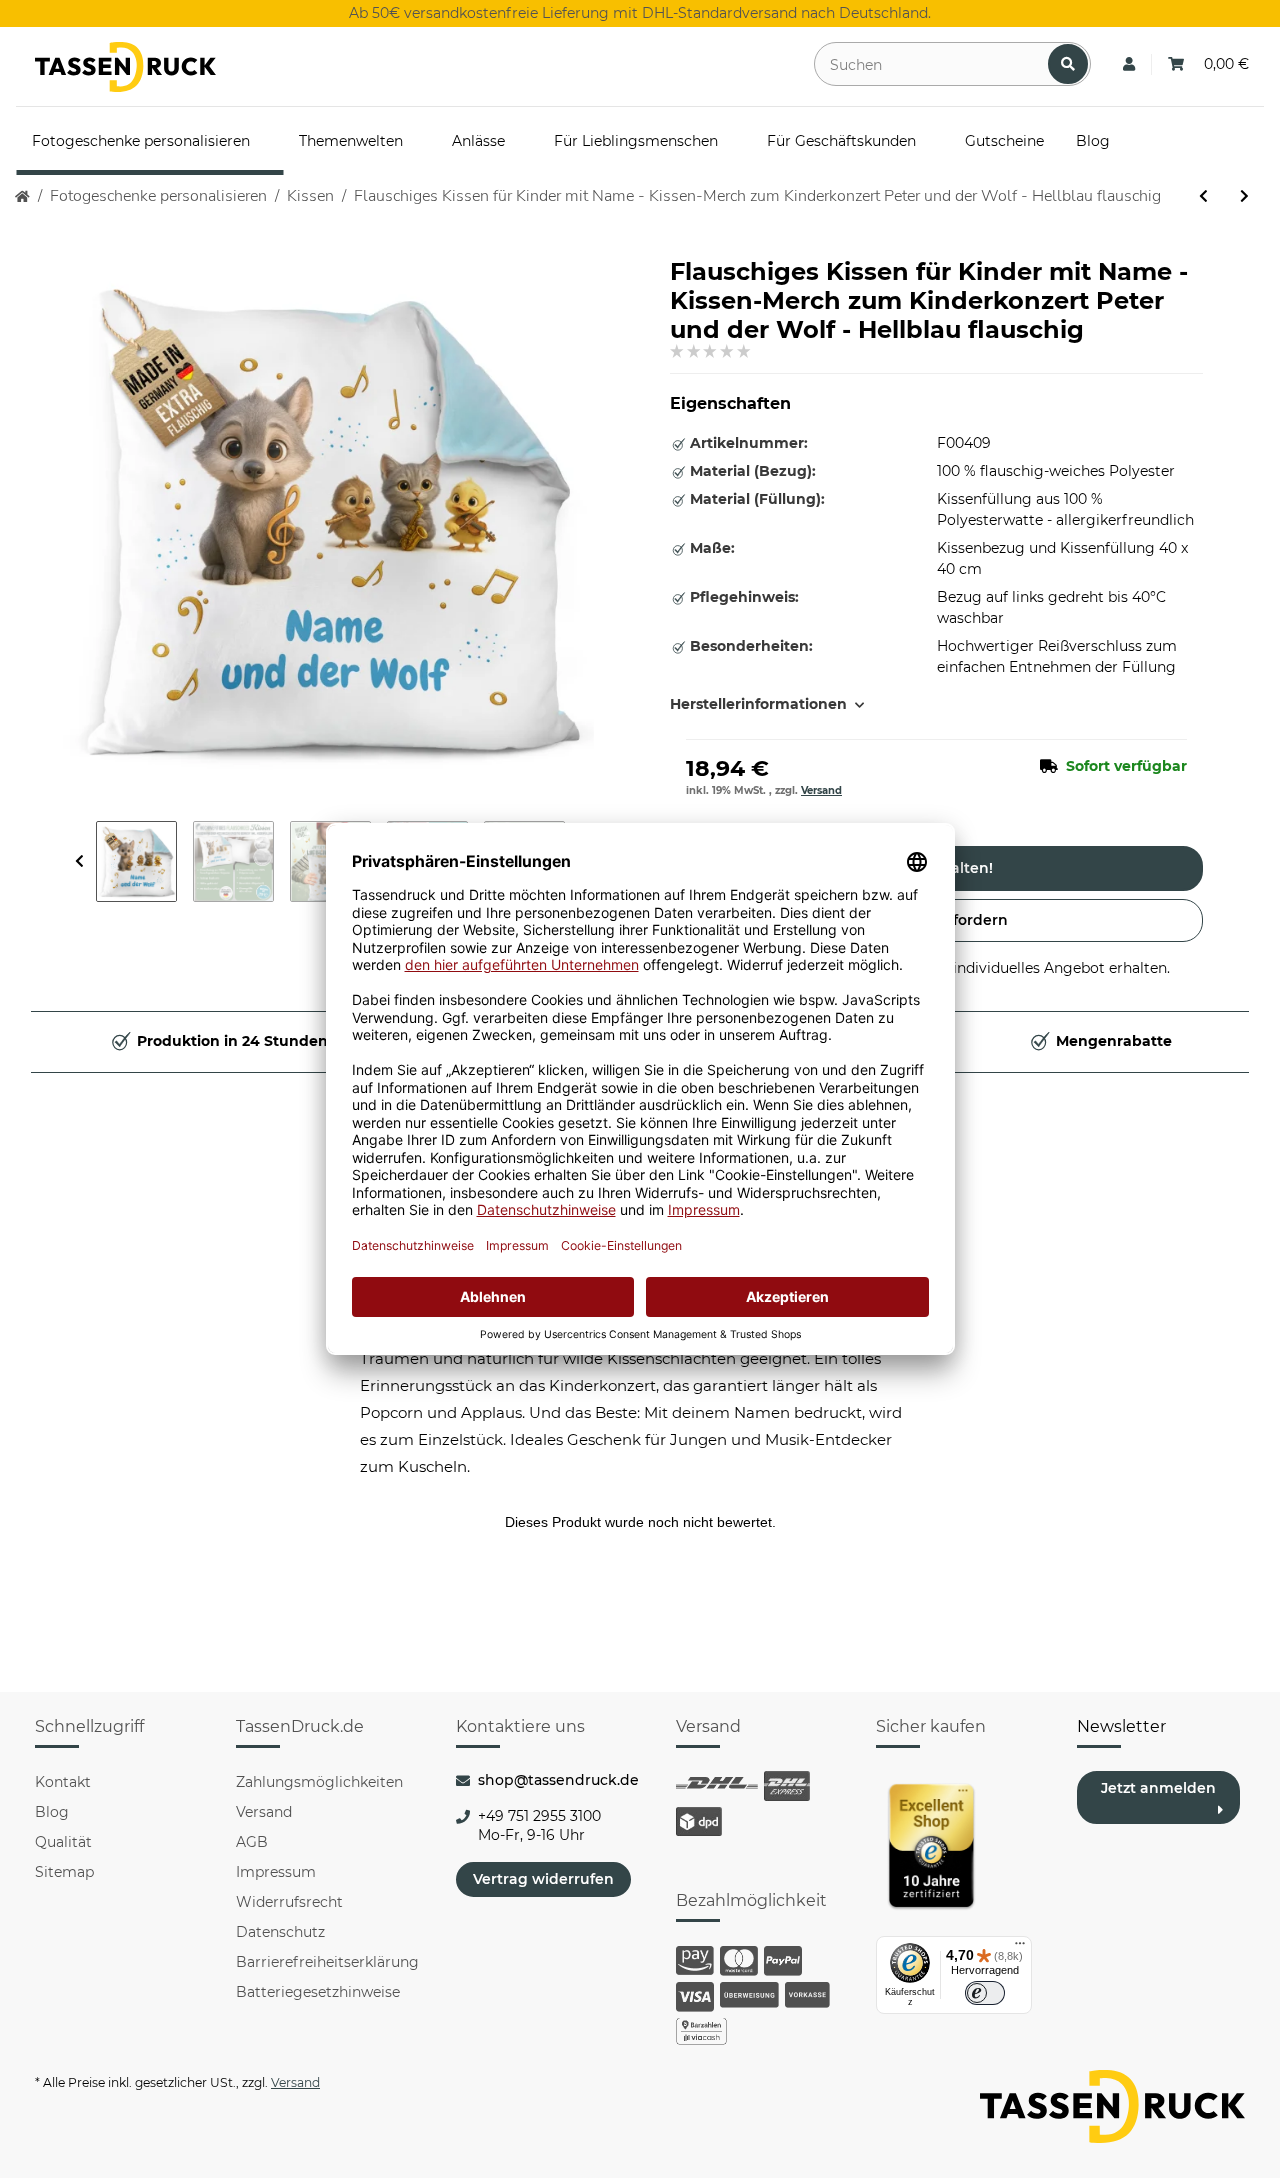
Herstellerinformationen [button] (758, 704)
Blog (52, 1812)
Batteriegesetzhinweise (318, 1992)
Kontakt (63, 1782)
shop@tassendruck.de (558, 1780)
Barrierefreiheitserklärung (327, 1962)
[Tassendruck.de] (125, 67)
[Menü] (1020, 1948)
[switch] (985, 1993)
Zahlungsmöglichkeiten (319, 1782)
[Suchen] (1068, 64)
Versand (821, 790)
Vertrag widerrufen (543, 1879)
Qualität (63, 1842)
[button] (1129, 64)
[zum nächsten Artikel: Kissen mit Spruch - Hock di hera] (1244, 196)
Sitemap (64, 1872)
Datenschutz (280, 1932)
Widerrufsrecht (289, 1902)
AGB (252, 1842)
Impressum (276, 1872)
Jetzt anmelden (1158, 1788)
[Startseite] (22, 196)
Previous (79, 861)
